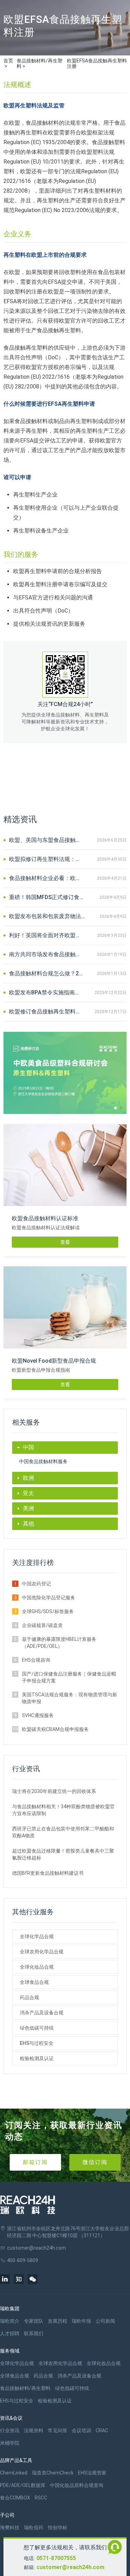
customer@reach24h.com (70, 2567)
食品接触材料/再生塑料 (40, 63)
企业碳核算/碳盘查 (42, 1625)
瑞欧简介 (10, 2321)
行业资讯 (10, 2430)
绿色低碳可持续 (37, 2028)
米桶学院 (10, 2443)
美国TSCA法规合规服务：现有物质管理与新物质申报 (70, 1698)
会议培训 (81, 2430)
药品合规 (29, 1997)
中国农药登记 (36, 1584)
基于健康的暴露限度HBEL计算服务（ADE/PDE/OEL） (59, 1643)
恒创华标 (58, 2527)
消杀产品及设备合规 (42, 2013)
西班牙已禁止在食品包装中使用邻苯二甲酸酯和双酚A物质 (63, 1832)
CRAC (102, 2430)
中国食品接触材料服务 (43, 1461)
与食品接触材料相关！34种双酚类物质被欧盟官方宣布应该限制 (63, 1810)
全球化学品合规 (37, 1936)
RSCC (41, 2498)
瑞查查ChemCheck (53, 2473)
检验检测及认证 (37, 2058)
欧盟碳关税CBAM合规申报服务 (55, 1729)
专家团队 (34, 2321)
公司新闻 (105, 2321)
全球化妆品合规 (37, 1967)
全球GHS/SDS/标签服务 (48, 1611)
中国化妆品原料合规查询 (77, 2485)
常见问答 (58, 2430)
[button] (115, 1108)
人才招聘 (10, 2333)
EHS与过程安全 (37, 2043)
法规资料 (34, 2430)
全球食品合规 (34, 1982)
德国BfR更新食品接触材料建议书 (48, 1873)
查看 (65, 1242)
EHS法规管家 (92, 2473)
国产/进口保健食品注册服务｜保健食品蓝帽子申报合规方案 (69, 1677)
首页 (8, 61)
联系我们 (34, 2333)
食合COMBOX (15, 2498)
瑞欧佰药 (34, 2527)
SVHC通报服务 (38, 1715)
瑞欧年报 (81, 2321)
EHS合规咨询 (36, 1660)
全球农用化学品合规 (42, 1952)
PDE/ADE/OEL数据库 (23, 2485)
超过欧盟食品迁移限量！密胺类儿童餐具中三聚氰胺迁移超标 (63, 1854)
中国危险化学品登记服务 (49, 1598)
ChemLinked (14, 2473)
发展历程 (58, 2321)
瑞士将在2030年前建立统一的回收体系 (54, 1791)
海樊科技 (10, 2527)
